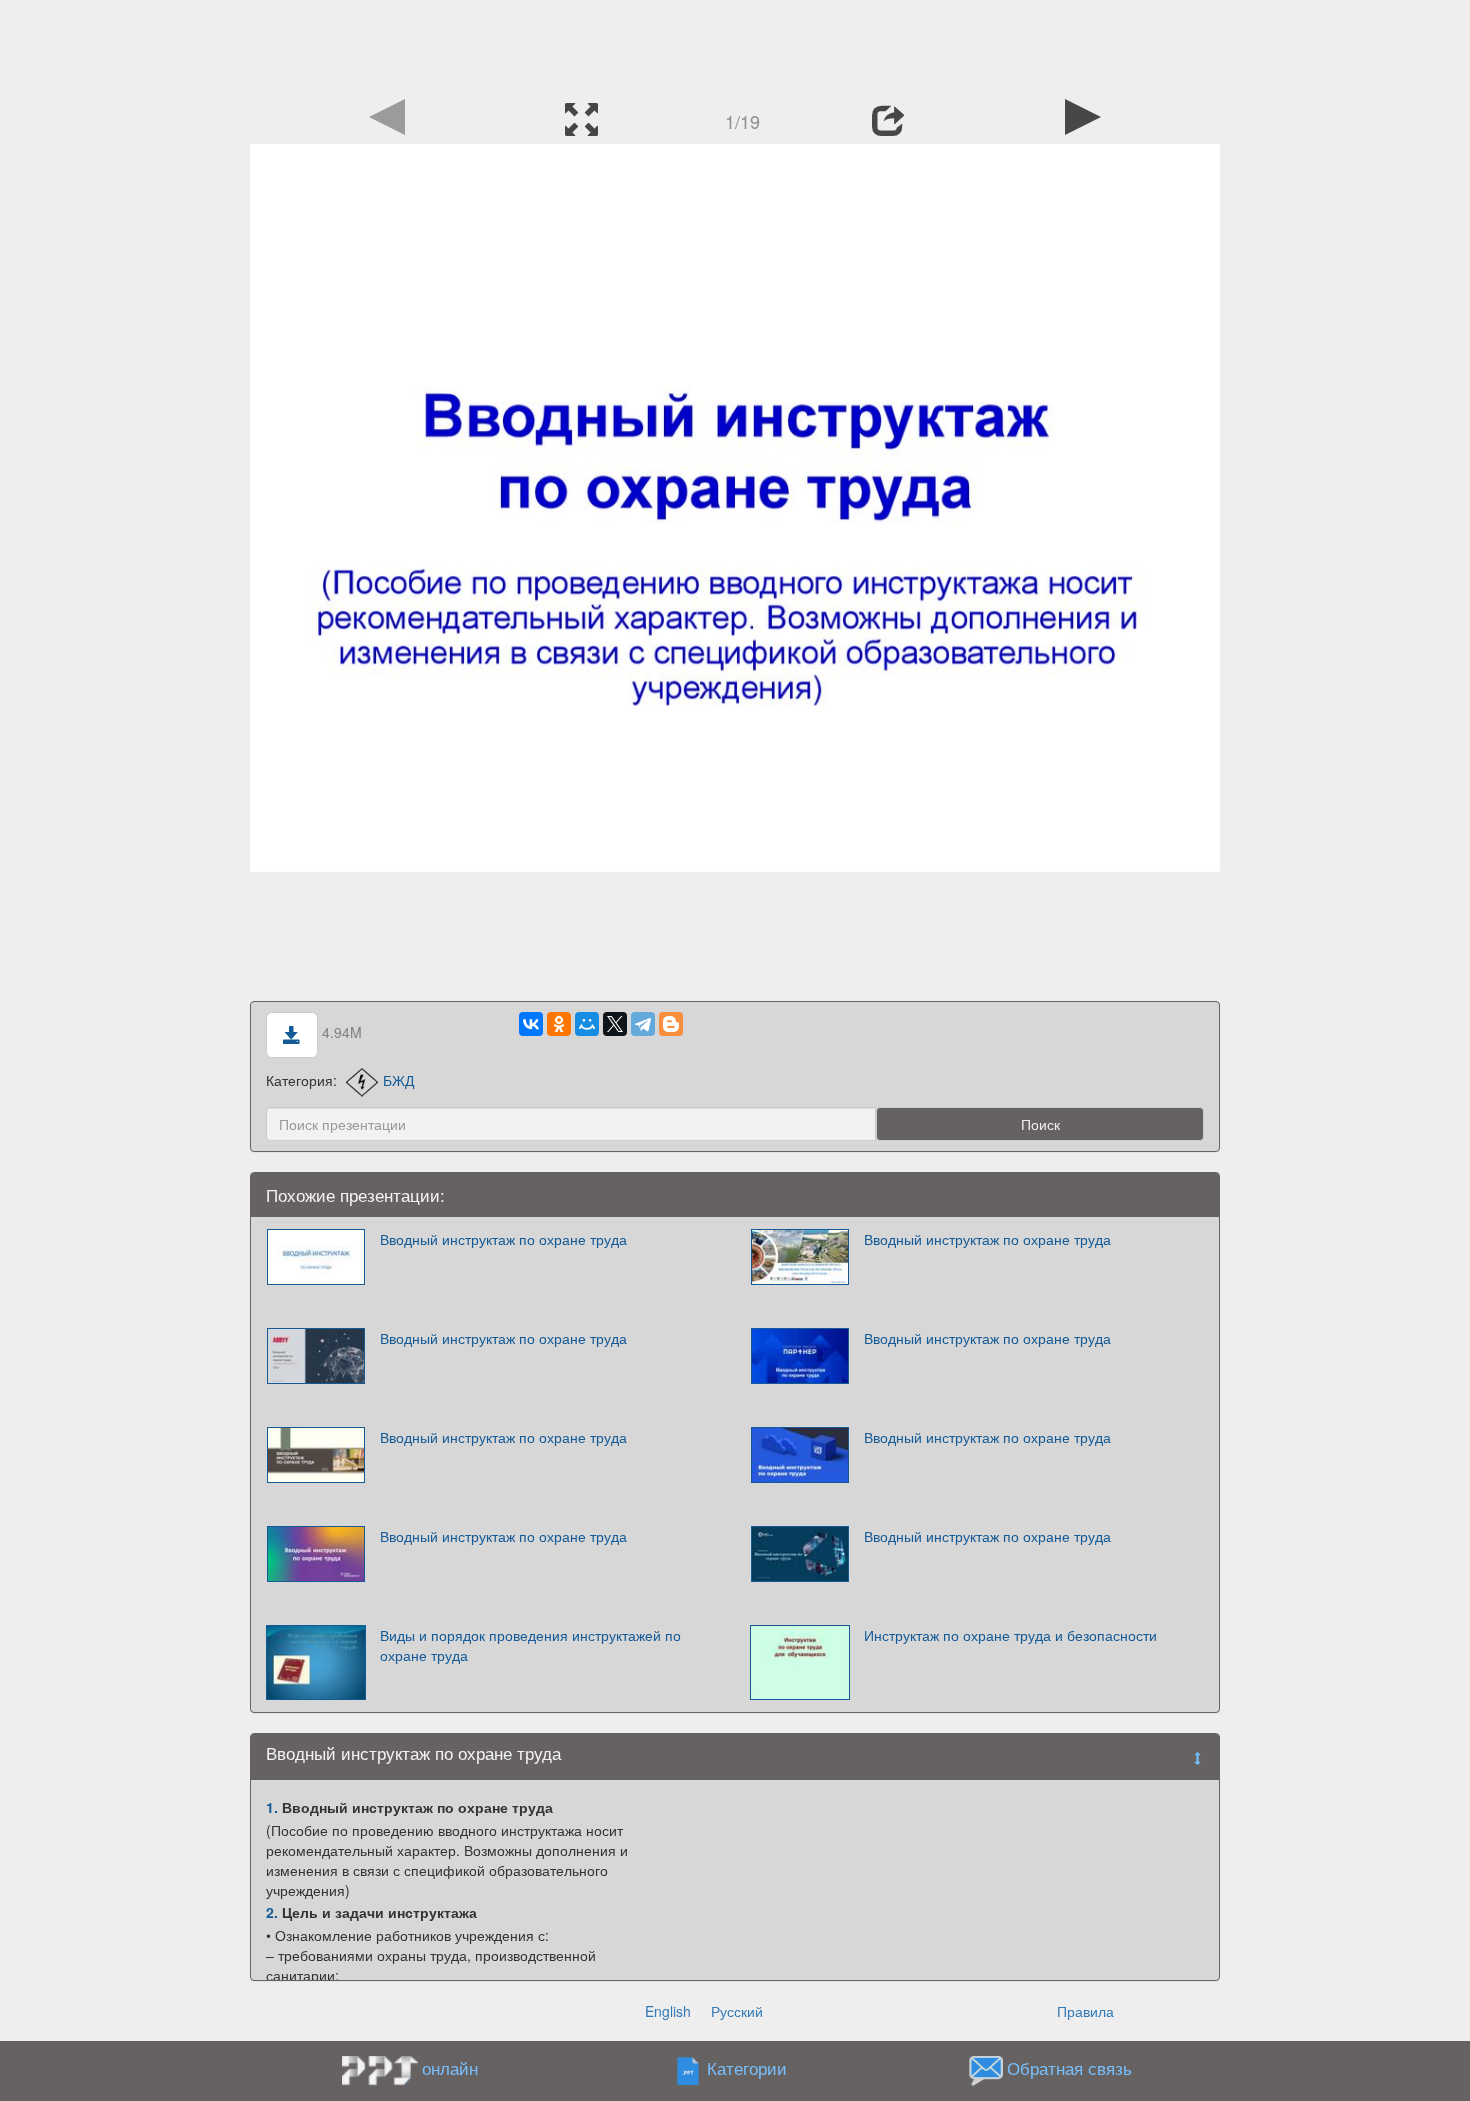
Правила (1085, 2011)
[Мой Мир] (587, 1024)
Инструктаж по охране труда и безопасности (1010, 1635)
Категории (747, 2068)
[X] (615, 1024)
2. (272, 1912)
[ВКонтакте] (531, 1024)
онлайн (450, 2068)
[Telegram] (643, 1024)
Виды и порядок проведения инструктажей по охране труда (530, 1645)
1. (272, 1807)
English (668, 2011)
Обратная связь (1069, 2068)
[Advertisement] (735, 45)
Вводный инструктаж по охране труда (503, 1239)
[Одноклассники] (559, 1024)
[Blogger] (671, 1024)
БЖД (398, 1080)
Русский (737, 2011)
